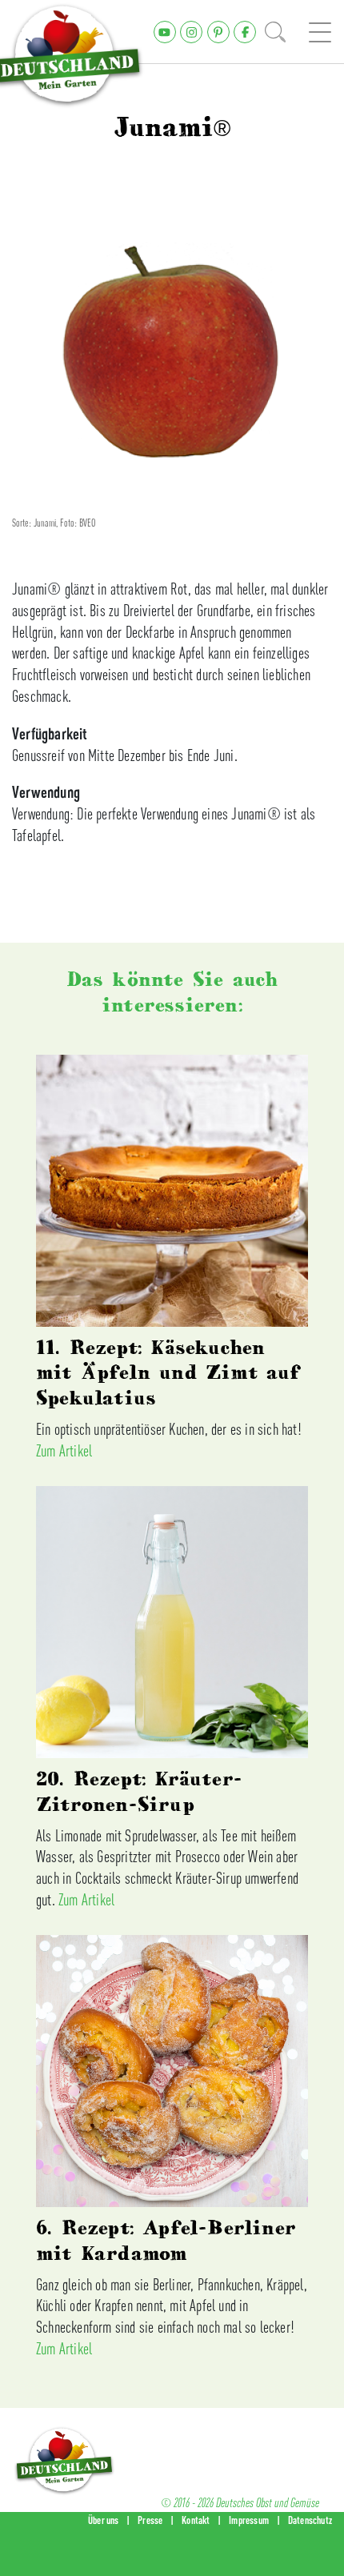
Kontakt (196, 2520)
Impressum (249, 2520)
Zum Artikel (64, 1450)
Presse (150, 2520)
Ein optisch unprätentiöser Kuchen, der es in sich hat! (169, 1429)
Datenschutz (310, 2520)
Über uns (104, 2520)
